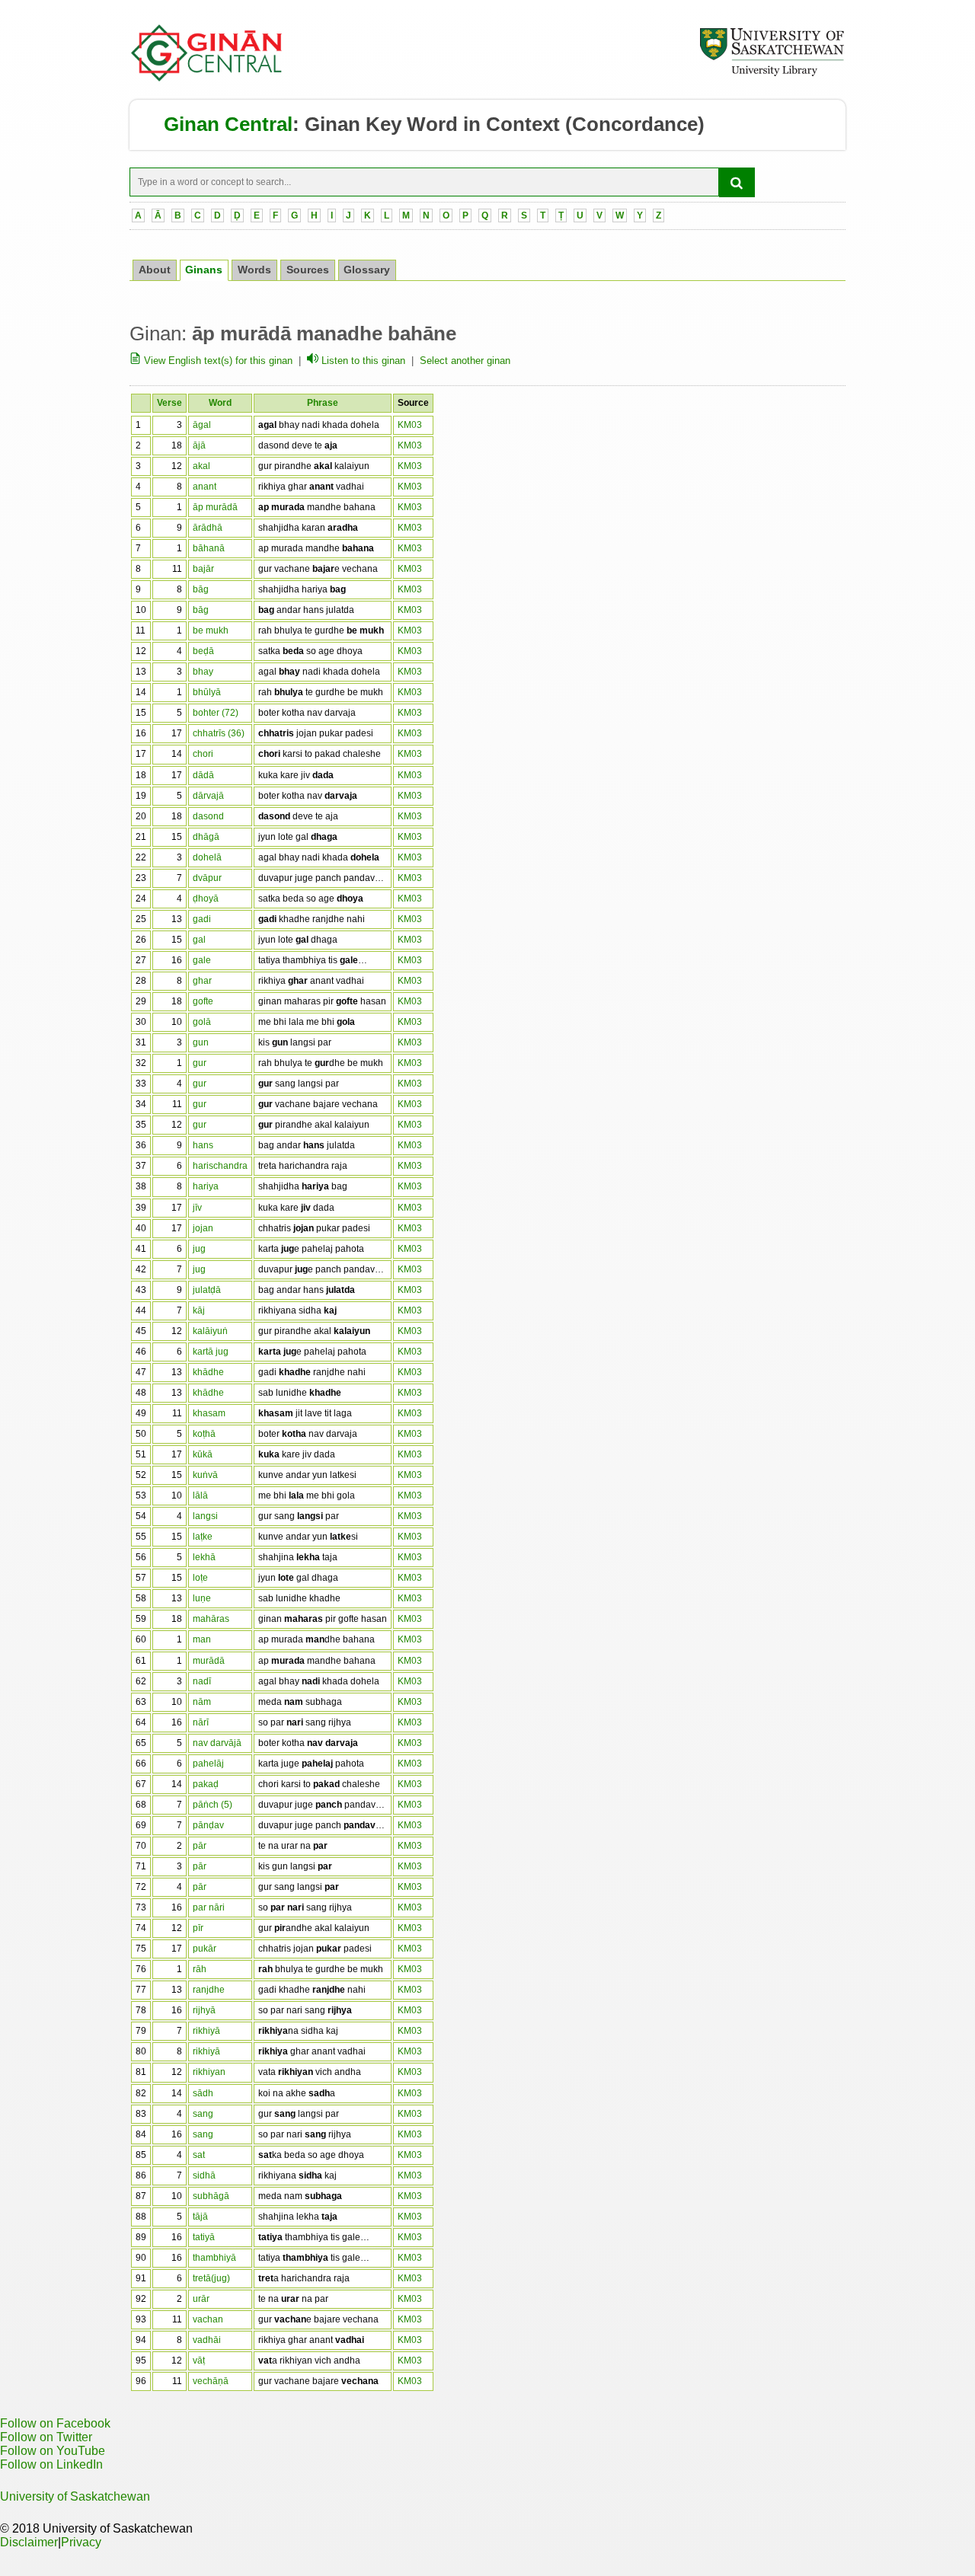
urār (201, 2299)
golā (202, 1022)
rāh (200, 1969)
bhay (203, 672)
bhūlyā (207, 692)
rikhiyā (206, 2031)
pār (200, 1846)
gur (200, 1063)
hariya (206, 1186)
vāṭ (199, 2361)
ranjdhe (209, 1990)
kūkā (203, 1454)
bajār (203, 569)
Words (254, 270)
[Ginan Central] (207, 78)
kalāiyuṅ (210, 1331)
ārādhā (208, 528)
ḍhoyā (206, 899)
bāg (201, 589)
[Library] (772, 74)
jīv (197, 1208)
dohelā (207, 857)
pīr (198, 1928)
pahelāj (208, 1764)
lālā (200, 1495)
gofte (203, 1001)
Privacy (81, 2542)
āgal (202, 425)
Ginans (204, 270)
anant (205, 487)
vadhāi (207, 2340)
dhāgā (206, 837)
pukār (205, 1949)
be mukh (211, 630)
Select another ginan (465, 361)
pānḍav (208, 1825)
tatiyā (204, 2237)
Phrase (323, 403)
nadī (202, 1681)
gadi (202, 919)
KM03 (410, 425)
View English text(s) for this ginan (217, 361)
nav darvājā (217, 1743)
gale (202, 960)
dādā (203, 775)
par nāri (209, 1907)
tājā (200, 2217)
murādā (209, 1661)
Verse (169, 403)
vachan (208, 2319)
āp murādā (215, 507)
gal (199, 940)
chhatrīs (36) (219, 733)
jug (199, 1249)
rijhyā (204, 2010)
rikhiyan (209, 2072)
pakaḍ (206, 1784)
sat (199, 2155)
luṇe (202, 1598)
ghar (202, 981)
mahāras (211, 1619)
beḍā (203, 651)
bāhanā (209, 548)
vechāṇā (211, 2381)
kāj (199, 1310)
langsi (205, 1516)
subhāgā (211, 2196)
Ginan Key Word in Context (432, 124)
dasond (208, 816)
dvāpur (207, 878)
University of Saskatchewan (75, 2496)
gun (201, 1042)
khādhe (208, 1372)
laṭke (203, 1537)
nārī (201, 1722)
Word (220, 403)
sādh (203, 2093)
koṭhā (204, 1434)
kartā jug (211, 1352)
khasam (209, 1413)
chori (203, 754)
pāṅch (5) (213, 1805)
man (202, 1639)
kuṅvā (205, 1475)
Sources (308, 270)
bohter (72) (216, 713)
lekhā (204, 1557)
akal (201, 466)
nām (202, 1702)
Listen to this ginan (362, 361)
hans (203, 1145)
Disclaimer (29, 2542)
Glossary (367, 270)
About (155, 270)
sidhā (204, 2175)
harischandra (220, 1166)
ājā (199, 445)
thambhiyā (214, 2258)
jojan (203, 1228)
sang (203, 2114)
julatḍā (207, 1290)
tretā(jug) (211, 2278)
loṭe (200, 1578)
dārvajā (208, 796)
